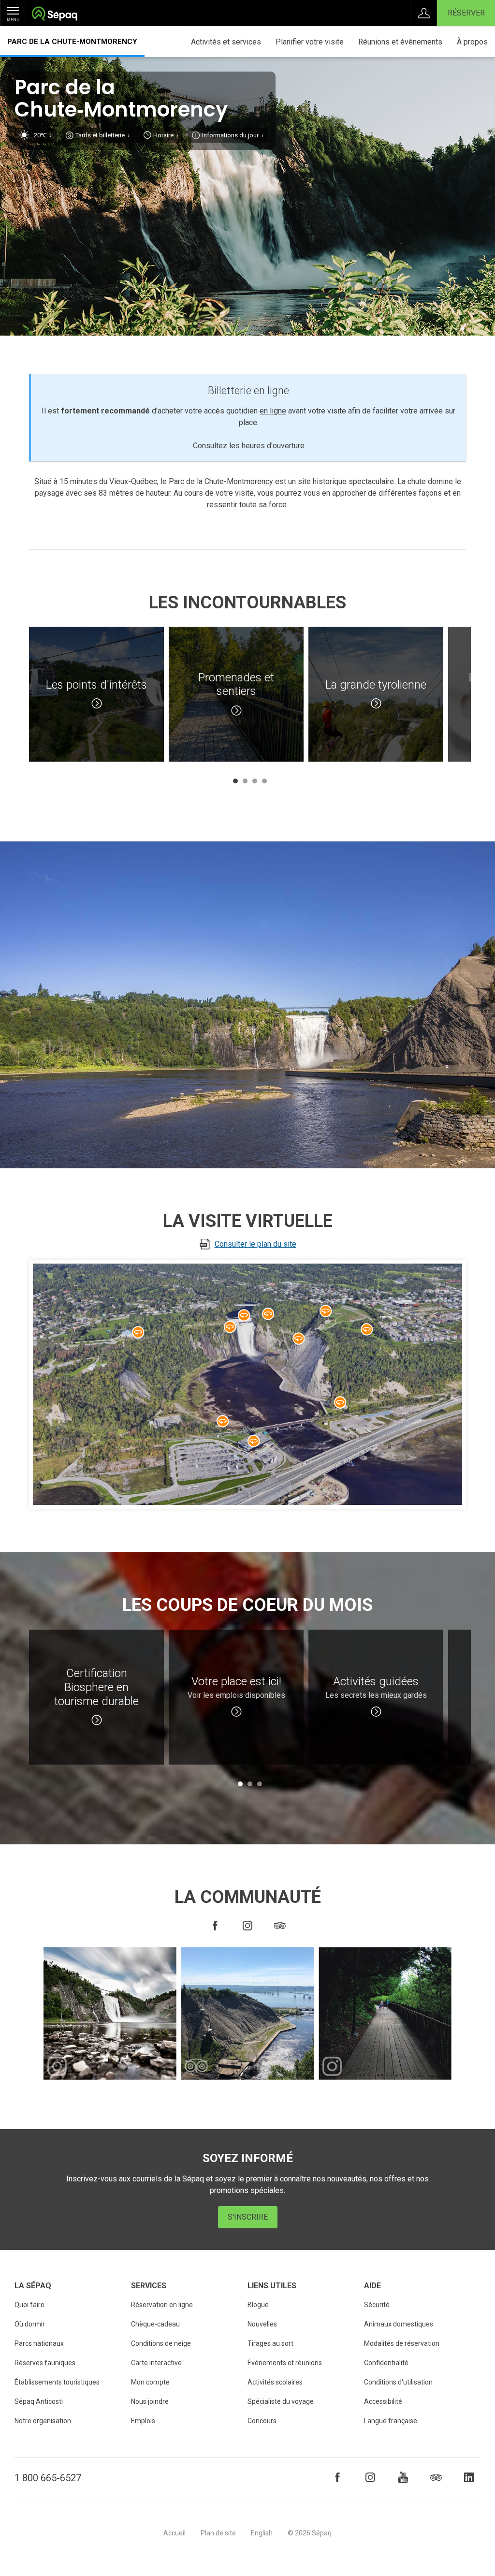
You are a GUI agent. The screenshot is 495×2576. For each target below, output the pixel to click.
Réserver (466, 13)
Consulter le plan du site (255, 1244)
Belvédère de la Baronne (230, 1327)
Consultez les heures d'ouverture (249, 446)
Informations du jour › (233, 135)
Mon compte (150, 2382)
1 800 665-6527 (48, 2478)
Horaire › (166, 135)
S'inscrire (248, 2217)
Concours (262, 2421)
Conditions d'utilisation (398, 2382)
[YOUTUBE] (403, 2477)
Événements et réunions (285, 2363)
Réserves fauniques (45, 2363)
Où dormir (30, 2324)
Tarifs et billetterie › (102, 135)
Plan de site (218, 2533)
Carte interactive (156, 2363)
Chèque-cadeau (155, 2324)
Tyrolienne (326, 1311)
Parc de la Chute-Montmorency (72, 42)
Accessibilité (383, 2401)
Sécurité (377, 2305)
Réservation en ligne (162, 2305)
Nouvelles (262, 2324)
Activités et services (226, 42)
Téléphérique (223, 1421)
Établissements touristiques (57, 2382)
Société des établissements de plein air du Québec (54, 15)
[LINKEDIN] (469, 2477)
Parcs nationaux (39, 2343)
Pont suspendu (244, 1315)
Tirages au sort (270, 2343)
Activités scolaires (275, 2382)
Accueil (175, 2533)
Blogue (258, 2305)
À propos (472, 42)
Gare (254, 1441)
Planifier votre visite (310, 42)
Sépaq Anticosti (39, 2401)
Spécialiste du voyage (281, 2401)
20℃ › (43, 135)
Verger (367, 1329)
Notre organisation (43, 2421)
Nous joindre (150, 2401)
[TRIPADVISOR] (280, 1926)
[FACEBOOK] (215, 1926)
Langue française (391, 2421)
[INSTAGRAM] (247, 1926)
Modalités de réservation (402, 2343)
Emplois (143, 2421)
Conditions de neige (161, 2343)
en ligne (273, 411)
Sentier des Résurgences (268, 1314)
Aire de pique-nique (340, 1402)
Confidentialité (386, 2363)
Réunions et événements (400, 42)
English (262, 2533)
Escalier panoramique (299, 1339)
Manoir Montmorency (138, 1332)
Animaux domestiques (399, 2324)
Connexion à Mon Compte (424, 13)
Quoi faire (29, 2305)
